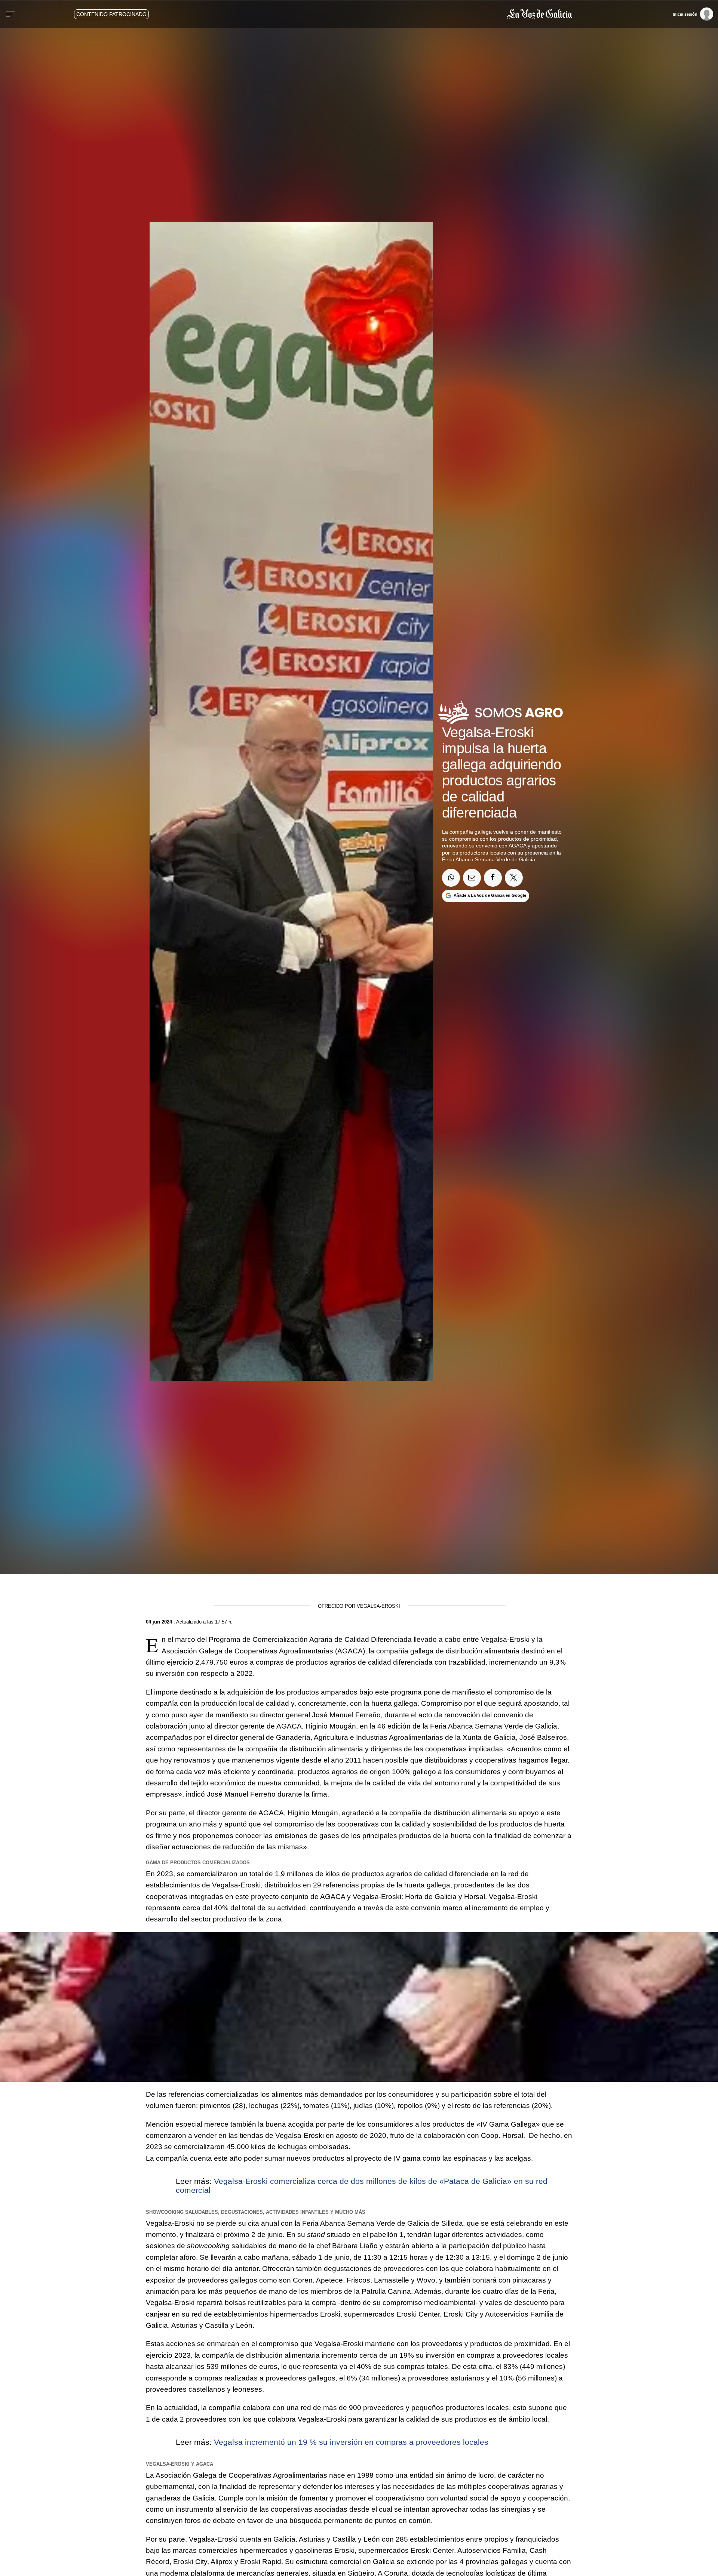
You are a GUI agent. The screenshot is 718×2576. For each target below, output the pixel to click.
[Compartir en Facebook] (493, 878)
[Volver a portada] (395, 14)
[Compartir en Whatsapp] (451, 878)
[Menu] (10, 14)
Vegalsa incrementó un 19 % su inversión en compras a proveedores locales (351, 2442)
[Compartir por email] (472, 878)
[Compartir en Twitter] (514, 878)
